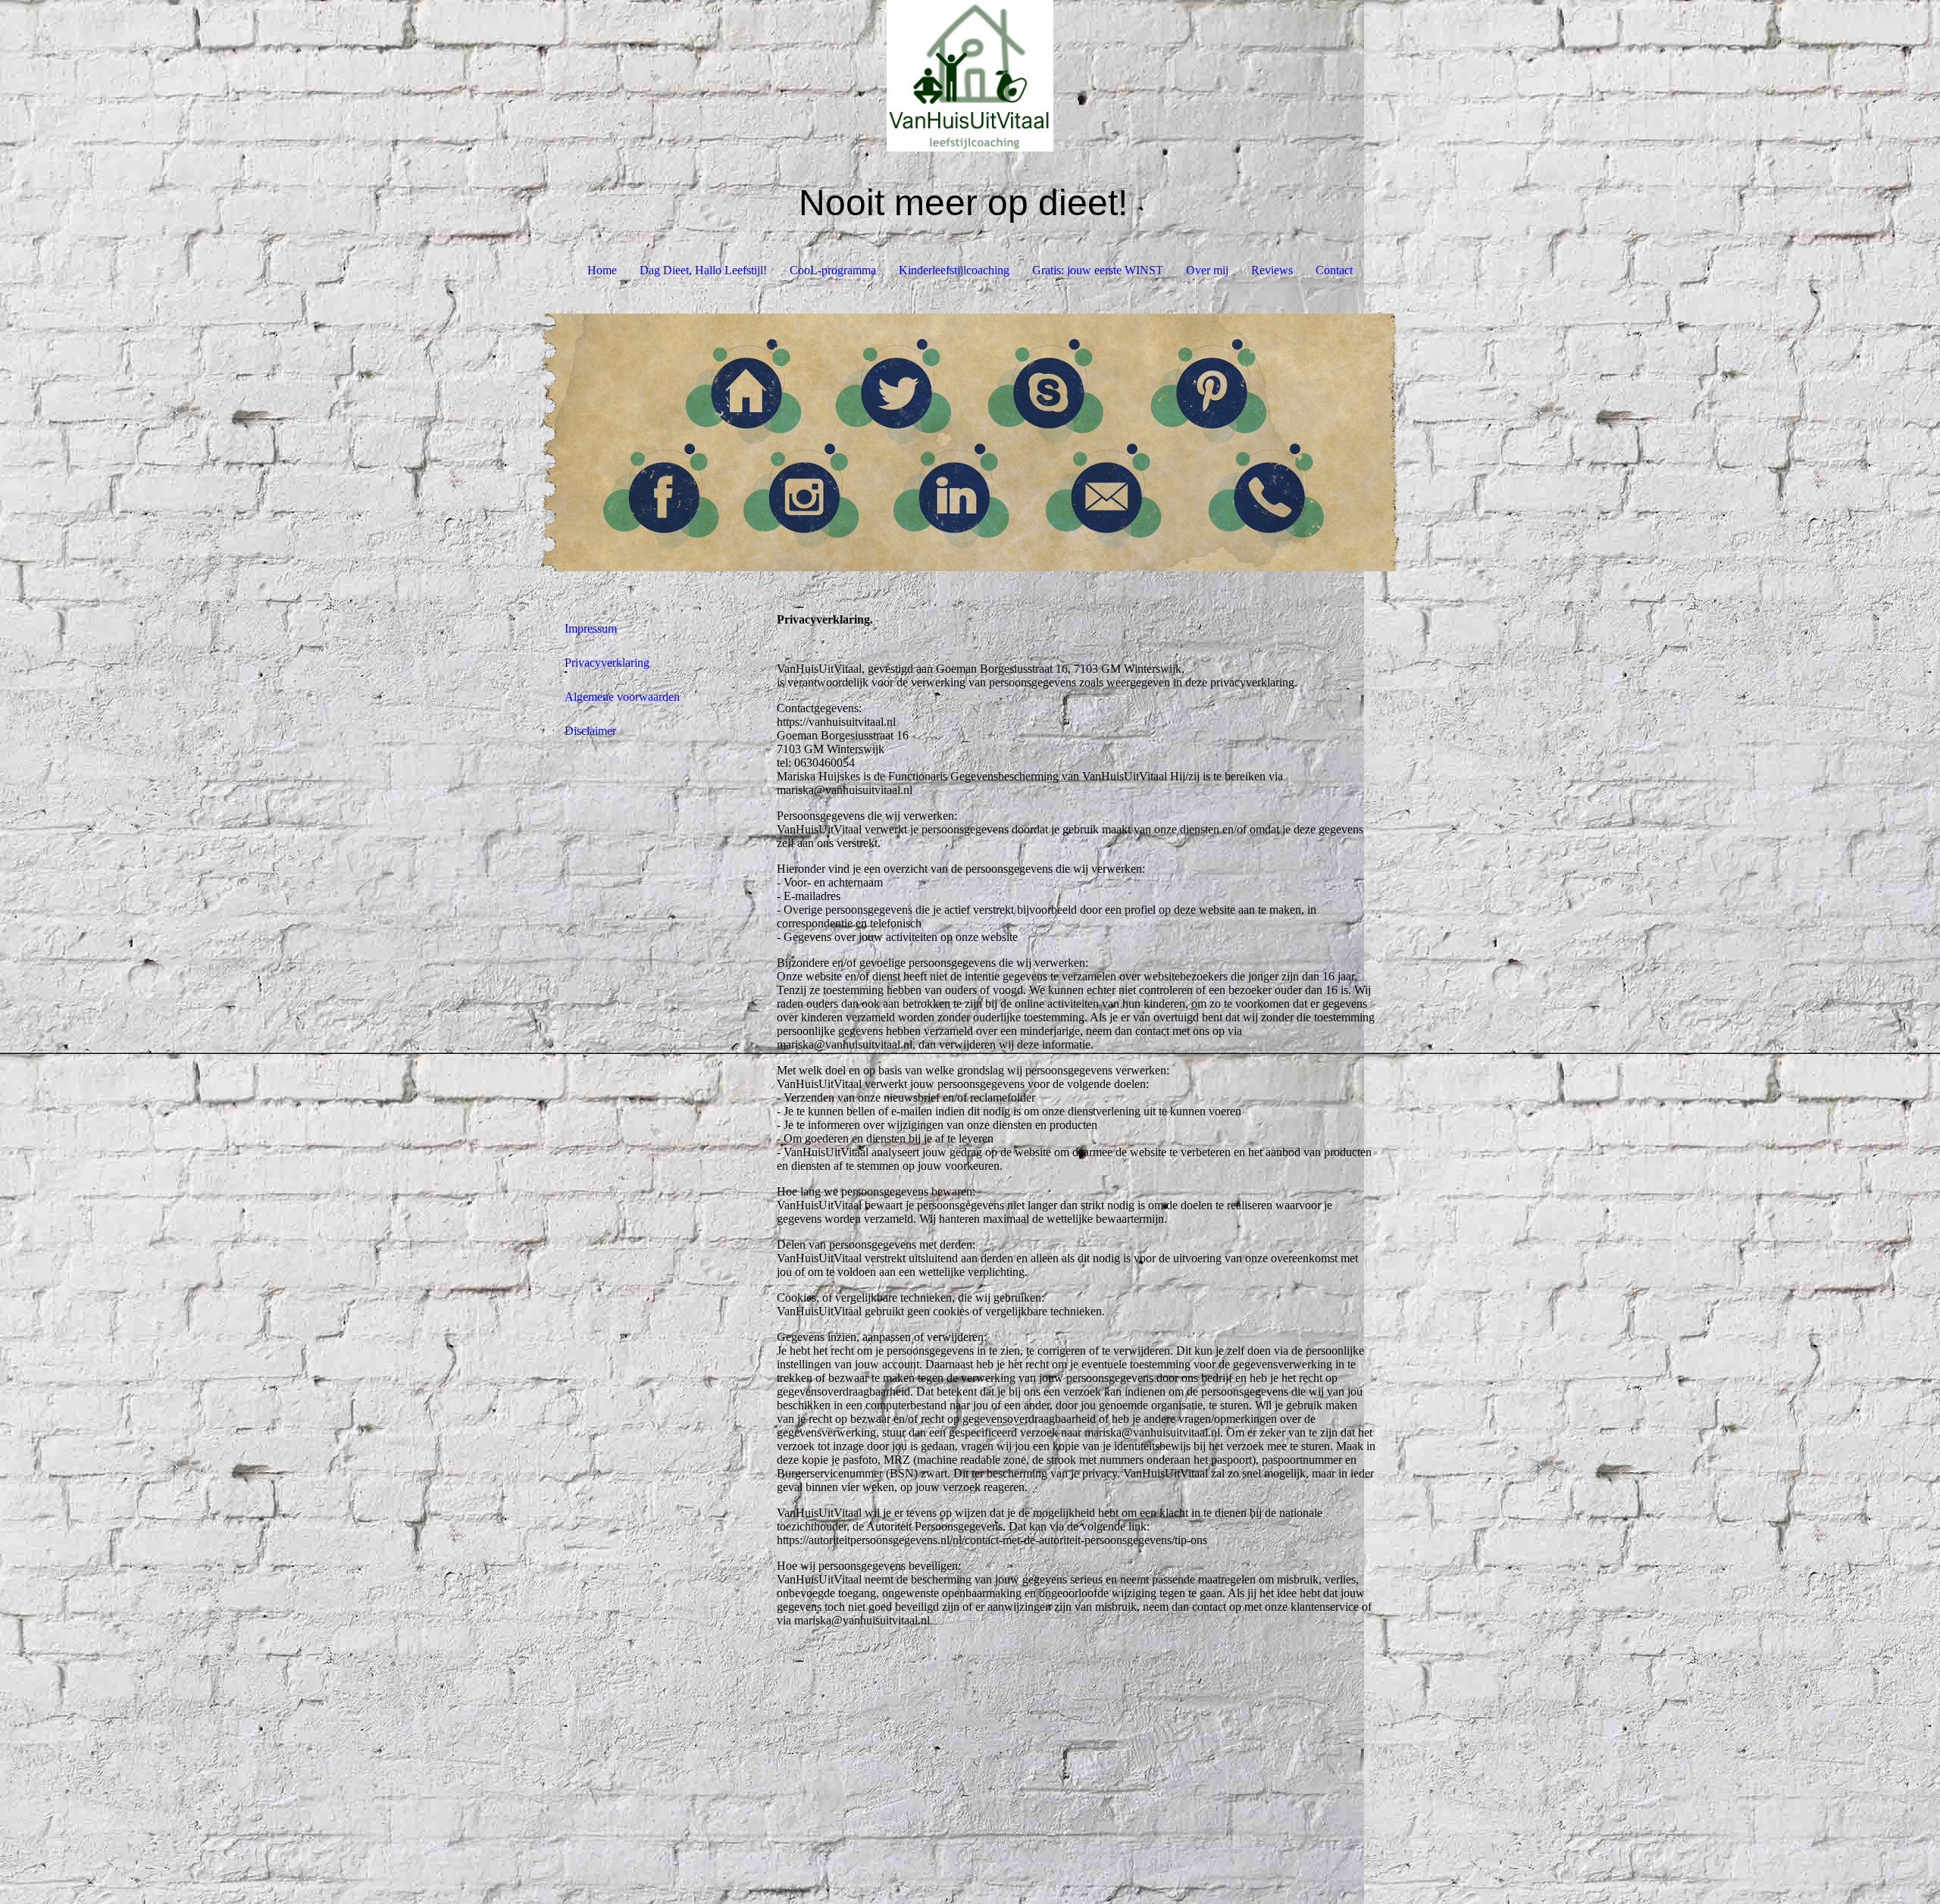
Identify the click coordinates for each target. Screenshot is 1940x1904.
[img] (970, 76)
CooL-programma (833, 270)
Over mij (1207, 270)
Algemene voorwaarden (622, 697)
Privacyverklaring (607, 663)
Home (602, 270)
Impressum (591, 628)
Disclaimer (590, 731)
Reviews (1272, 270)
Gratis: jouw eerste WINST (1098, 270)
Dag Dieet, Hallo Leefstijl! (703, 270)
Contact (1334, 270)
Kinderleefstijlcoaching (954, 270)
